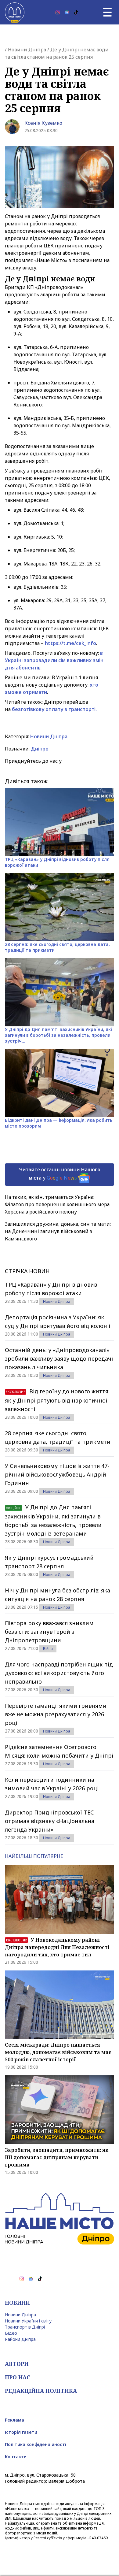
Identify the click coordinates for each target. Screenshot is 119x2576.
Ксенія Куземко (43, 123)
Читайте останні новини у (60, 1174)
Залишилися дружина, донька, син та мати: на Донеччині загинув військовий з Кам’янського (58, 1231)
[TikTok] (76, 12)
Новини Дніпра (27, 50)
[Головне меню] (107, 12)
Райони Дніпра (20, 2339)
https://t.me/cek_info (70, 643)
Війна (48, 1649)
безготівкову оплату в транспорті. (54, 709)
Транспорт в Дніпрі (25, 2327)
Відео (11, 2333)
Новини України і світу (28, 2321)
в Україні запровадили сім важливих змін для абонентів (54, 660)
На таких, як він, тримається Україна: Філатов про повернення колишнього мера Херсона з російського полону (57, 1204)
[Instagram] (58, 12)
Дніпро (40, 749)
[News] (67, 12)
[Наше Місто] (15, 12)
